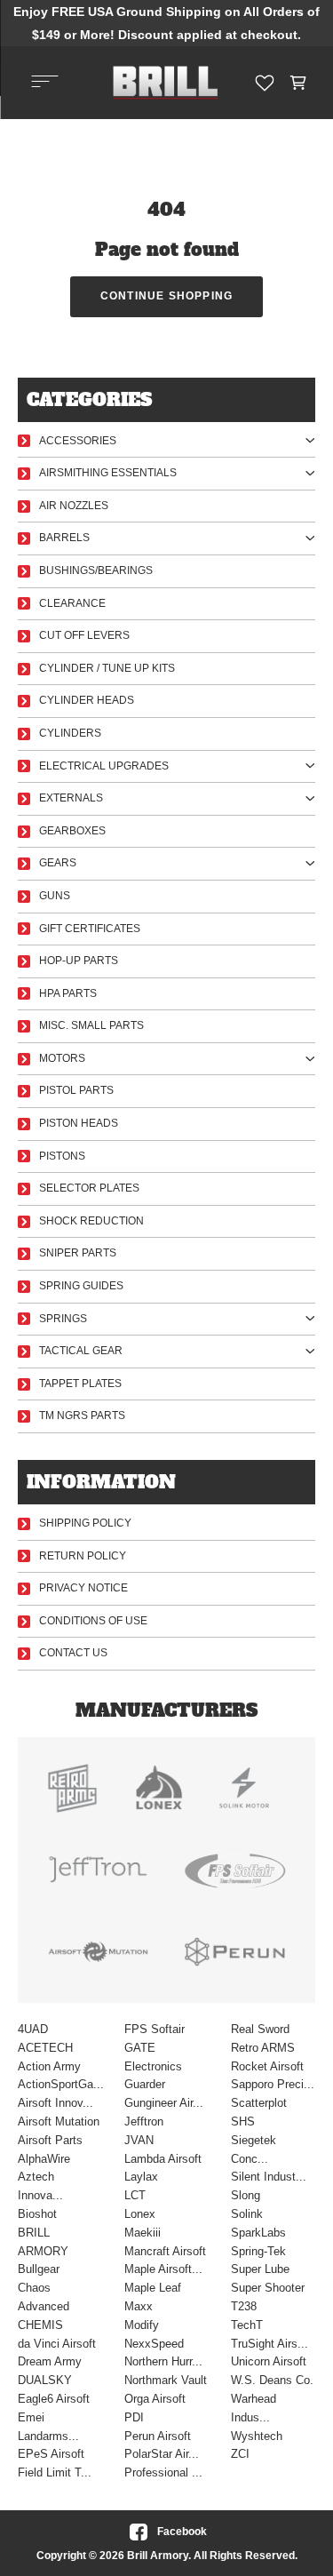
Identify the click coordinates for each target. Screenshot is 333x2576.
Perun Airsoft (158, 2436)
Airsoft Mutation (59, 2121)
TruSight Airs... (270, 2344)
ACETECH (45, 2048)
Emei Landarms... (48, 2427)
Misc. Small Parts (91, 1025)
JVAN (139, 2140)
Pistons (62, 1156)
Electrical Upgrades (104, 766)
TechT (247, 2325)
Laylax (141, 2177)
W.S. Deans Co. (272, 2380)
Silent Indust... (269, 2177)
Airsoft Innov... (55, 2103)
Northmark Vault (166, 2380)
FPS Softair (155, 2029)
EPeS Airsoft (51, 2454)
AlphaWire (44, 2159)
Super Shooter (268, 2288)
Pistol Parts (76, 1090)
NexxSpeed (154, 2344)
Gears (58, 863)
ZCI (240, 2454)
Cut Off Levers (84, 635)
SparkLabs (258, 2233)
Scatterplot (259, 2103)
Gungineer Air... (164, 2103)
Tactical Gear (81, 1351)
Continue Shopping (166, 296)
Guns (55, 896)
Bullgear (39, 2269)
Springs (63, 1319)
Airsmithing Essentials (108, 473)
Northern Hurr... (163, 2361)
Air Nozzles (74, 506)
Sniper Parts (78, 1253)
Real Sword (260, 2029)
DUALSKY (45, 2380)
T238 (244, 2306)
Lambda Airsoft (163, 2159)
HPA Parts (68, 993)
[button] (299, 83)
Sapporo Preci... (273, 2084)
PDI (134, 2417)
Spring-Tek (258, 2251)
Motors (62, 1058)
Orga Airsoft (155, 2399)
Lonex (140, 2214)
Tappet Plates (80, 1384)
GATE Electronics (153, 2057)
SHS (243, 2121)
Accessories (78, 441)
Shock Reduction (91, 1221)
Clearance (72, 603)
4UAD (33, 2029)
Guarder (145, 2084)
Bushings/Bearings (96, 570)
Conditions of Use (93, 1621)
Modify (142, 2325)
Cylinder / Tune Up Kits (107, 668)
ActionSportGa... (60, 2084)
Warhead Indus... (254, 2408)
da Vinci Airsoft (57, 2344)
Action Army (49, 2066)
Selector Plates (89, 1188)
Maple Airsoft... (163, 2269)
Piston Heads (79, 1123)
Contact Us (73, 1653)
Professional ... (163, 2472)
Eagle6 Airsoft (54, 2399)
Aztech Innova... (40, 2186)
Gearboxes (72, 831)
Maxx (139, 2306)
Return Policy (83, 1556)
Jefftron (144, 2121)
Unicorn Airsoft (269, 2361)
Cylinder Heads (87, 700)
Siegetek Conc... (254, 2149)
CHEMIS (40, 2325)
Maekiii (143, 2233)
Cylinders (70, 733)
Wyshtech (257, 2436)
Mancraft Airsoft (165, 2251)
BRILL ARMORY (43, 2242)
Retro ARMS (263, 2048)
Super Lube (260, 2269)
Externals (71, 798)
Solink (247, 2214)
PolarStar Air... (162, 2454)
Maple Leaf (153, 2288)
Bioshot (37, 2214)
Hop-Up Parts (79, 961)
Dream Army (50, 2361)
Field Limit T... (55, 2472)
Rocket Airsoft (267, 2066)
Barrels (64, 538)
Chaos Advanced (44, 2297)
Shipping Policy (85, 1523)
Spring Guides (81, 1286)
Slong (246, 2195)
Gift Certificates (90, 929)
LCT (135, 2195)
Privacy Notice (83, 1588)
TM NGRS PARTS (82, 1416)
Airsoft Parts (50, 2140)
